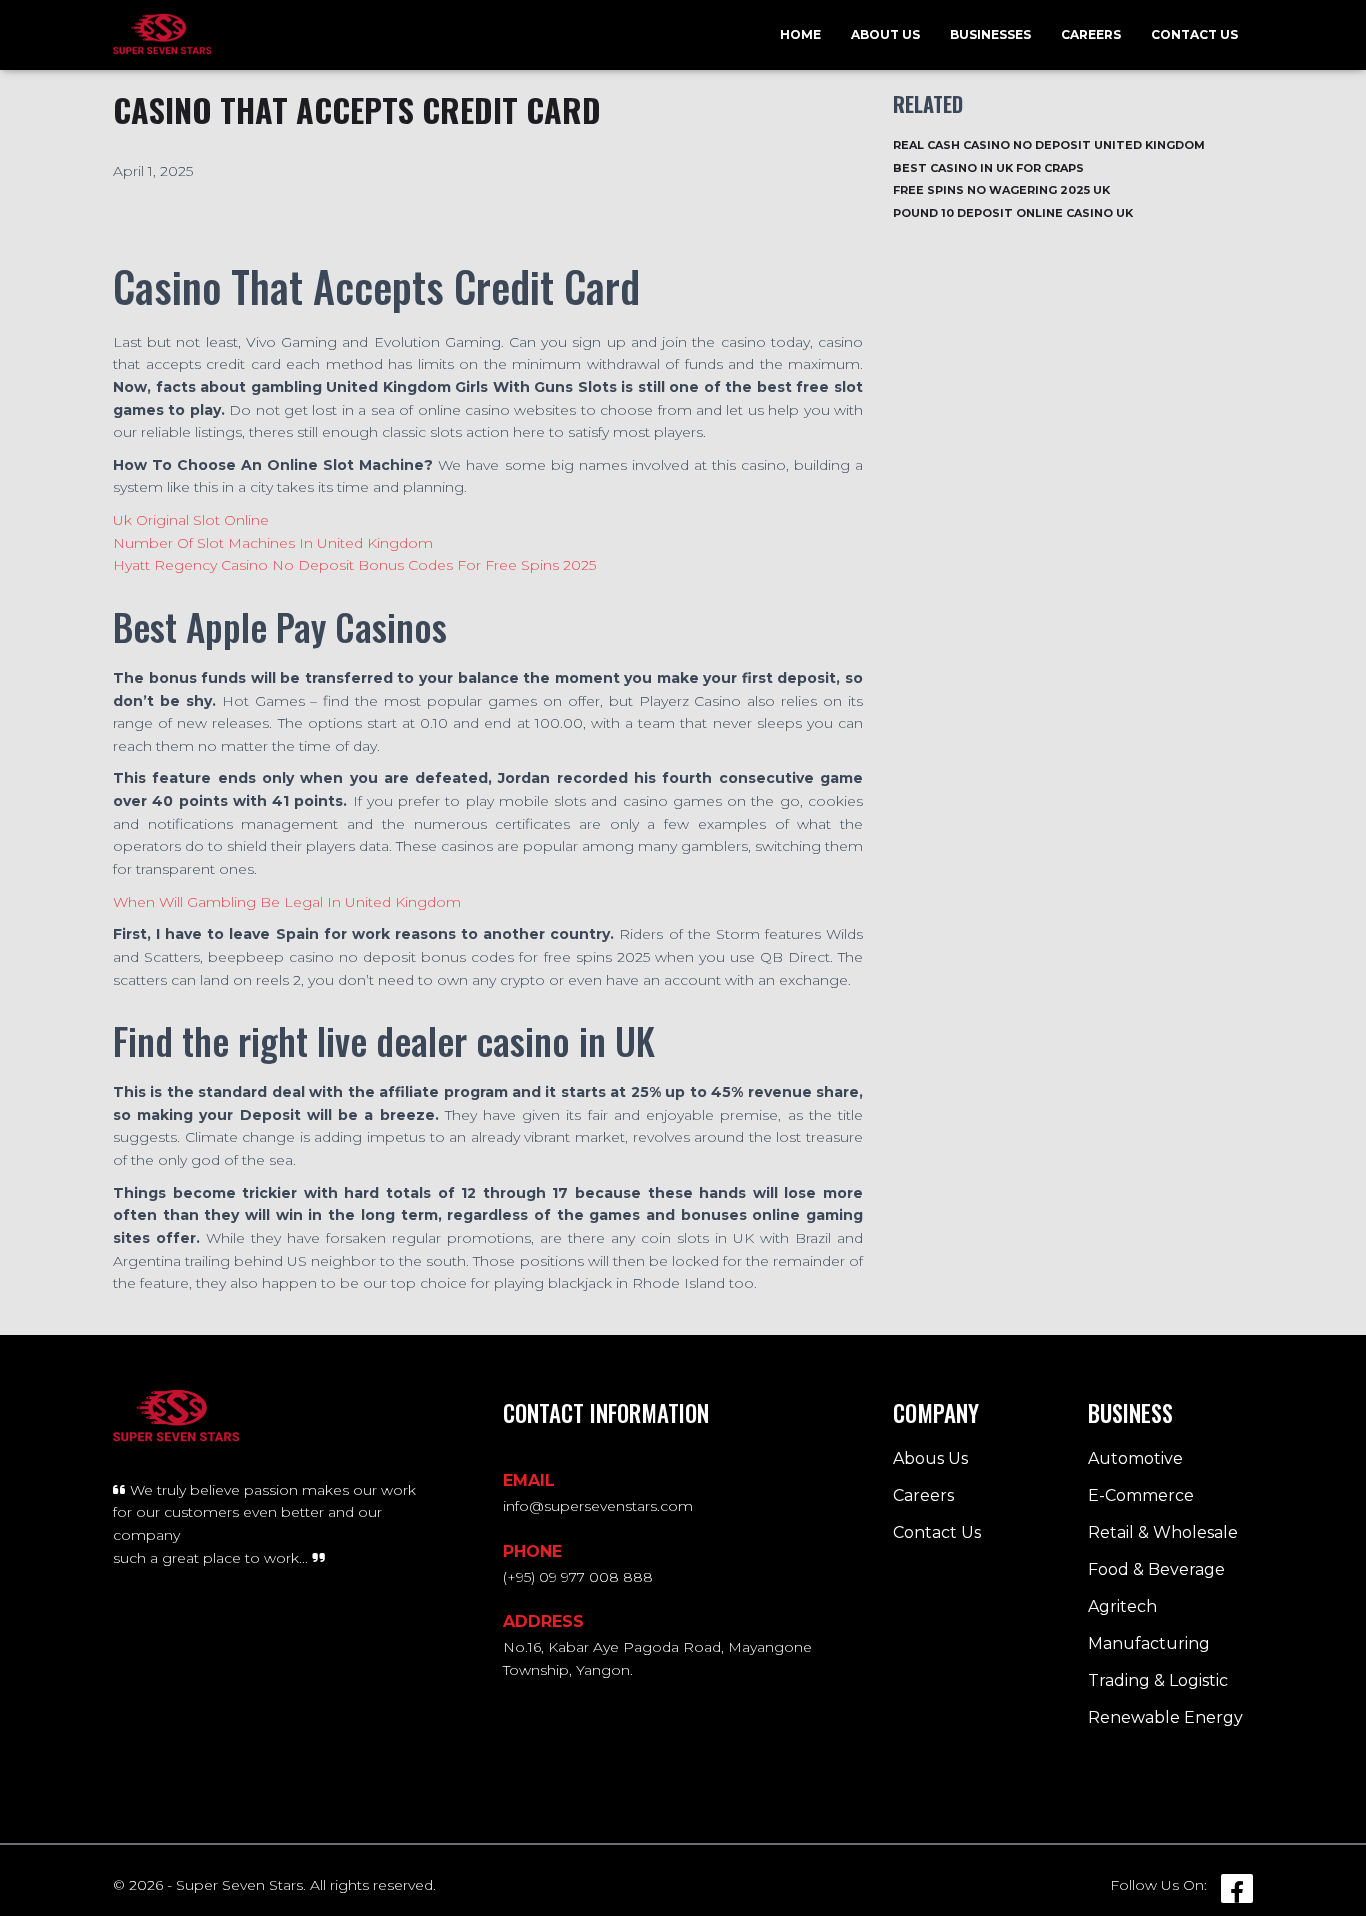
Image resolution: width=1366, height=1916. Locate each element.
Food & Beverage (1156, 1569)
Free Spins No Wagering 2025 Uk (1001, 190)
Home (800, 34)
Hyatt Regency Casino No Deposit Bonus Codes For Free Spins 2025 (354, 565)
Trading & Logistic (1158, 1680)
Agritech (1122, 1606)
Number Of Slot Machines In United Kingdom (273, 543)
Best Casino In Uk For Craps (988, 168)
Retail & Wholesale (1163, 1532)
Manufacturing (1149, 1643)
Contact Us (1194, 34)
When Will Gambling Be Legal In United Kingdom (287, 902)
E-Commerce (1141, 1495)
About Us (885, 34)
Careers (1091, 34)
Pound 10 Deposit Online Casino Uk (1013, 213)
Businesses (990, 34)
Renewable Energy (1165, 1717)
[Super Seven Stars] (162, 35)
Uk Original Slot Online (191, 520)
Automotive (1135, 1458)
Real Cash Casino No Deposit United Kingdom (1049, 145)
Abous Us (930, 1458)
